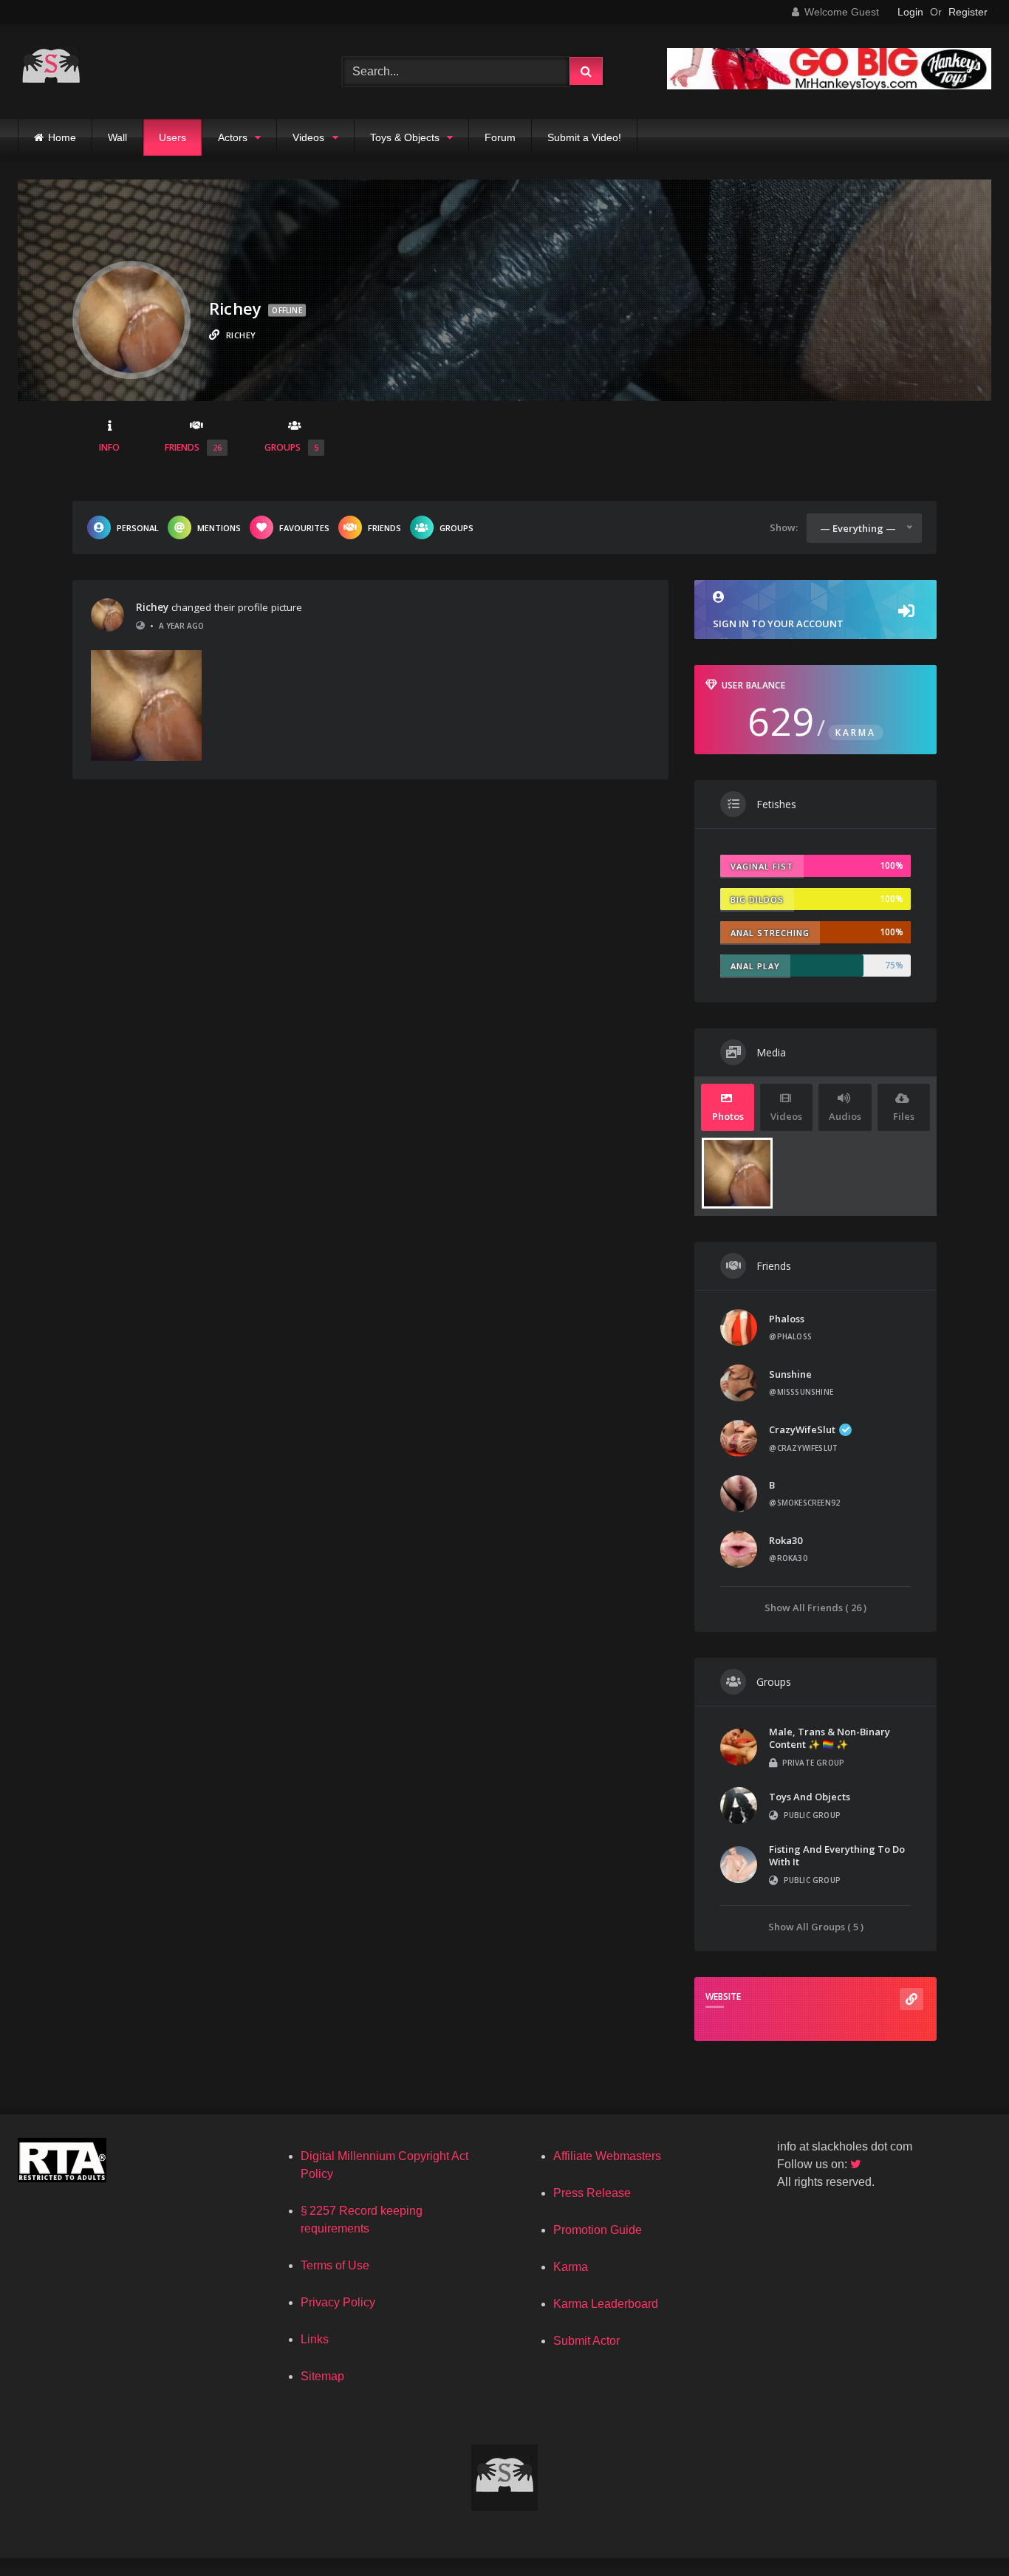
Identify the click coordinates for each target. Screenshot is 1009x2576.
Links (315, 2339)
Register (968, 12)
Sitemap (322, 2376)
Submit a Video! (584, 137)
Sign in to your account (778, 623)
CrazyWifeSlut (802, 1429)
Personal (138, 528)
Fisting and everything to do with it (837, 1855)
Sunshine (790, 1374)
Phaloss (787, 1319)
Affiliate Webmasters (607, 2156)
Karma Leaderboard (606, 2304)
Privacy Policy (338, 2302)
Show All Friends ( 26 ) (815, 1607)
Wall (117, 137)
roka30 (786, 1540)
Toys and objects (810, 1797)
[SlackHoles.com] (51, 71)
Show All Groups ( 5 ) (816, 1926)
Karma (571, 2267)
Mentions (219, 528)
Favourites (304, 528)
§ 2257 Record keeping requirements (362, 2220)
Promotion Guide (598, 2230)
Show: (784, 527)
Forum (500, 137)
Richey (152, 607)
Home (62, 137)
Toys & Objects (405, 137)
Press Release (592, 2193)
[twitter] (857, 2164)
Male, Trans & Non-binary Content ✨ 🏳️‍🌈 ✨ (830, 1738)
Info (109, 447)
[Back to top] (963, 2532)
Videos (308, 137)
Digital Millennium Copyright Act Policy (384, 2165)
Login (910, 12)
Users (172, 137)
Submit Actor (586, 2341)
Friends (193, 447)
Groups (291, 447)
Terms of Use (335, 2265)
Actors (233, 137)
